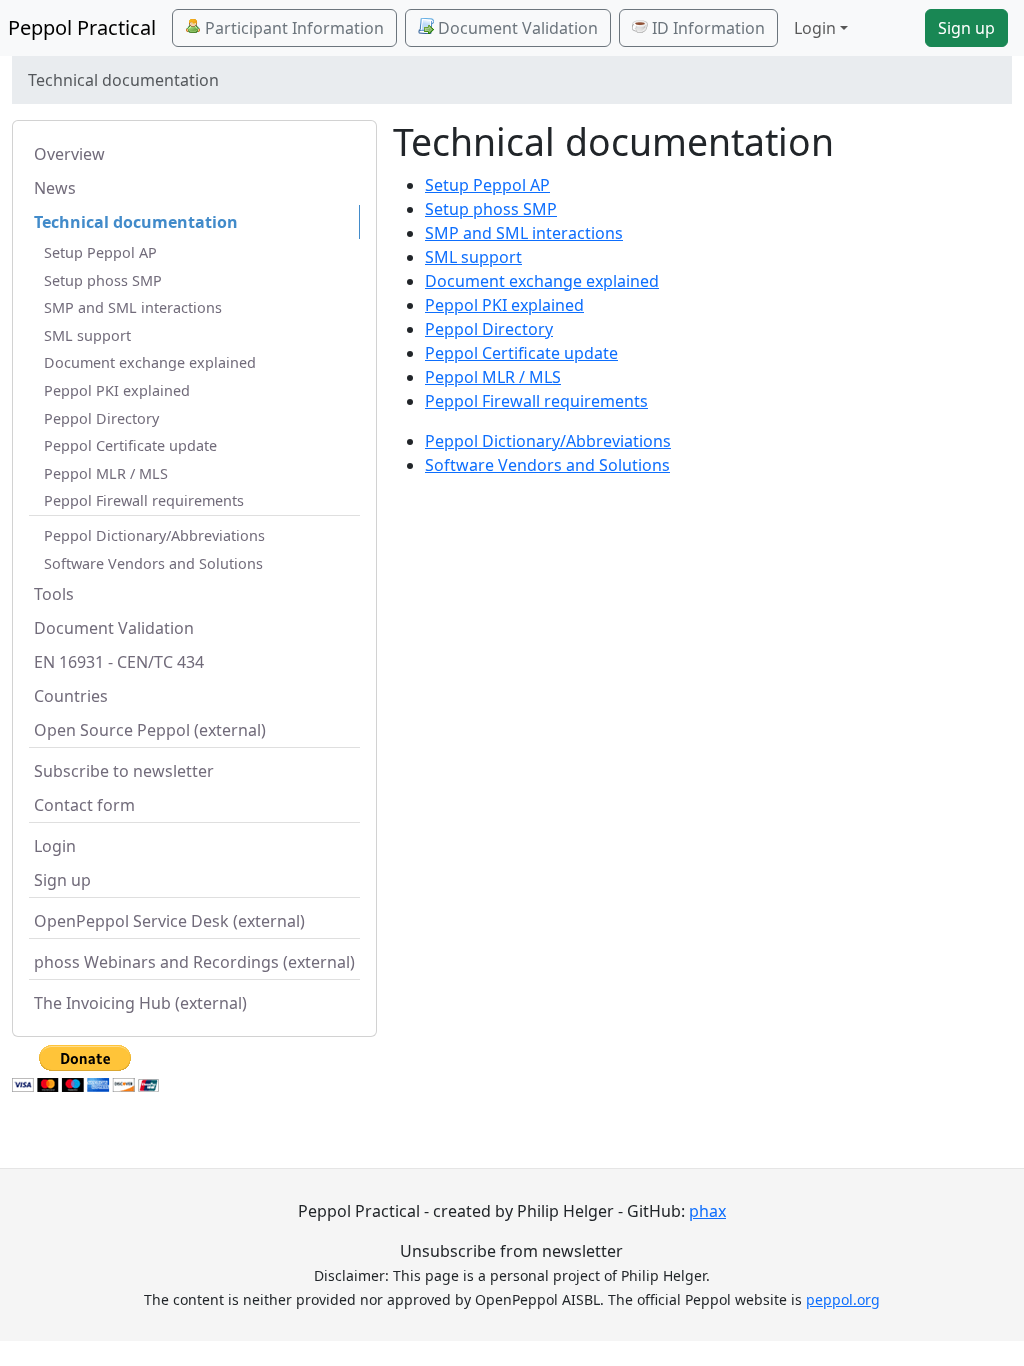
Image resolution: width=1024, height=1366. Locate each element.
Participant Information (292, 28)
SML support (87, 335)
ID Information (706, 28)
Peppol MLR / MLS (106, 473)
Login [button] (815, 28)
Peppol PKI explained (117, 390)
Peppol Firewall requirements (144, 500)
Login (55, 846)
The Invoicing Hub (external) (140, 1003)
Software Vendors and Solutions (153, 563)
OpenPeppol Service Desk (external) (169, 921)
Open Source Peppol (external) (150, 730)
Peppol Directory (101, 418)
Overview (69, 154)
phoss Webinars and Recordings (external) (194, 962)
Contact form (84, 805)
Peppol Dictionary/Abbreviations (154, 535)
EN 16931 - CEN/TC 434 (119, 662)
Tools (54, 594)
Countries (71, 696)
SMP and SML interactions (133, 307)
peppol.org (843, 1299)
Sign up (966, 28)
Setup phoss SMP (103, 280)
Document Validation (516, 28)
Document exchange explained (150, 362)
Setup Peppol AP (100, 252)
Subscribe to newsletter (124, 771)
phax (707, 1211)
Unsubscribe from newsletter (511, 1251)
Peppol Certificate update (130, 445)
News (55, 188)
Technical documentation (136, 222)
